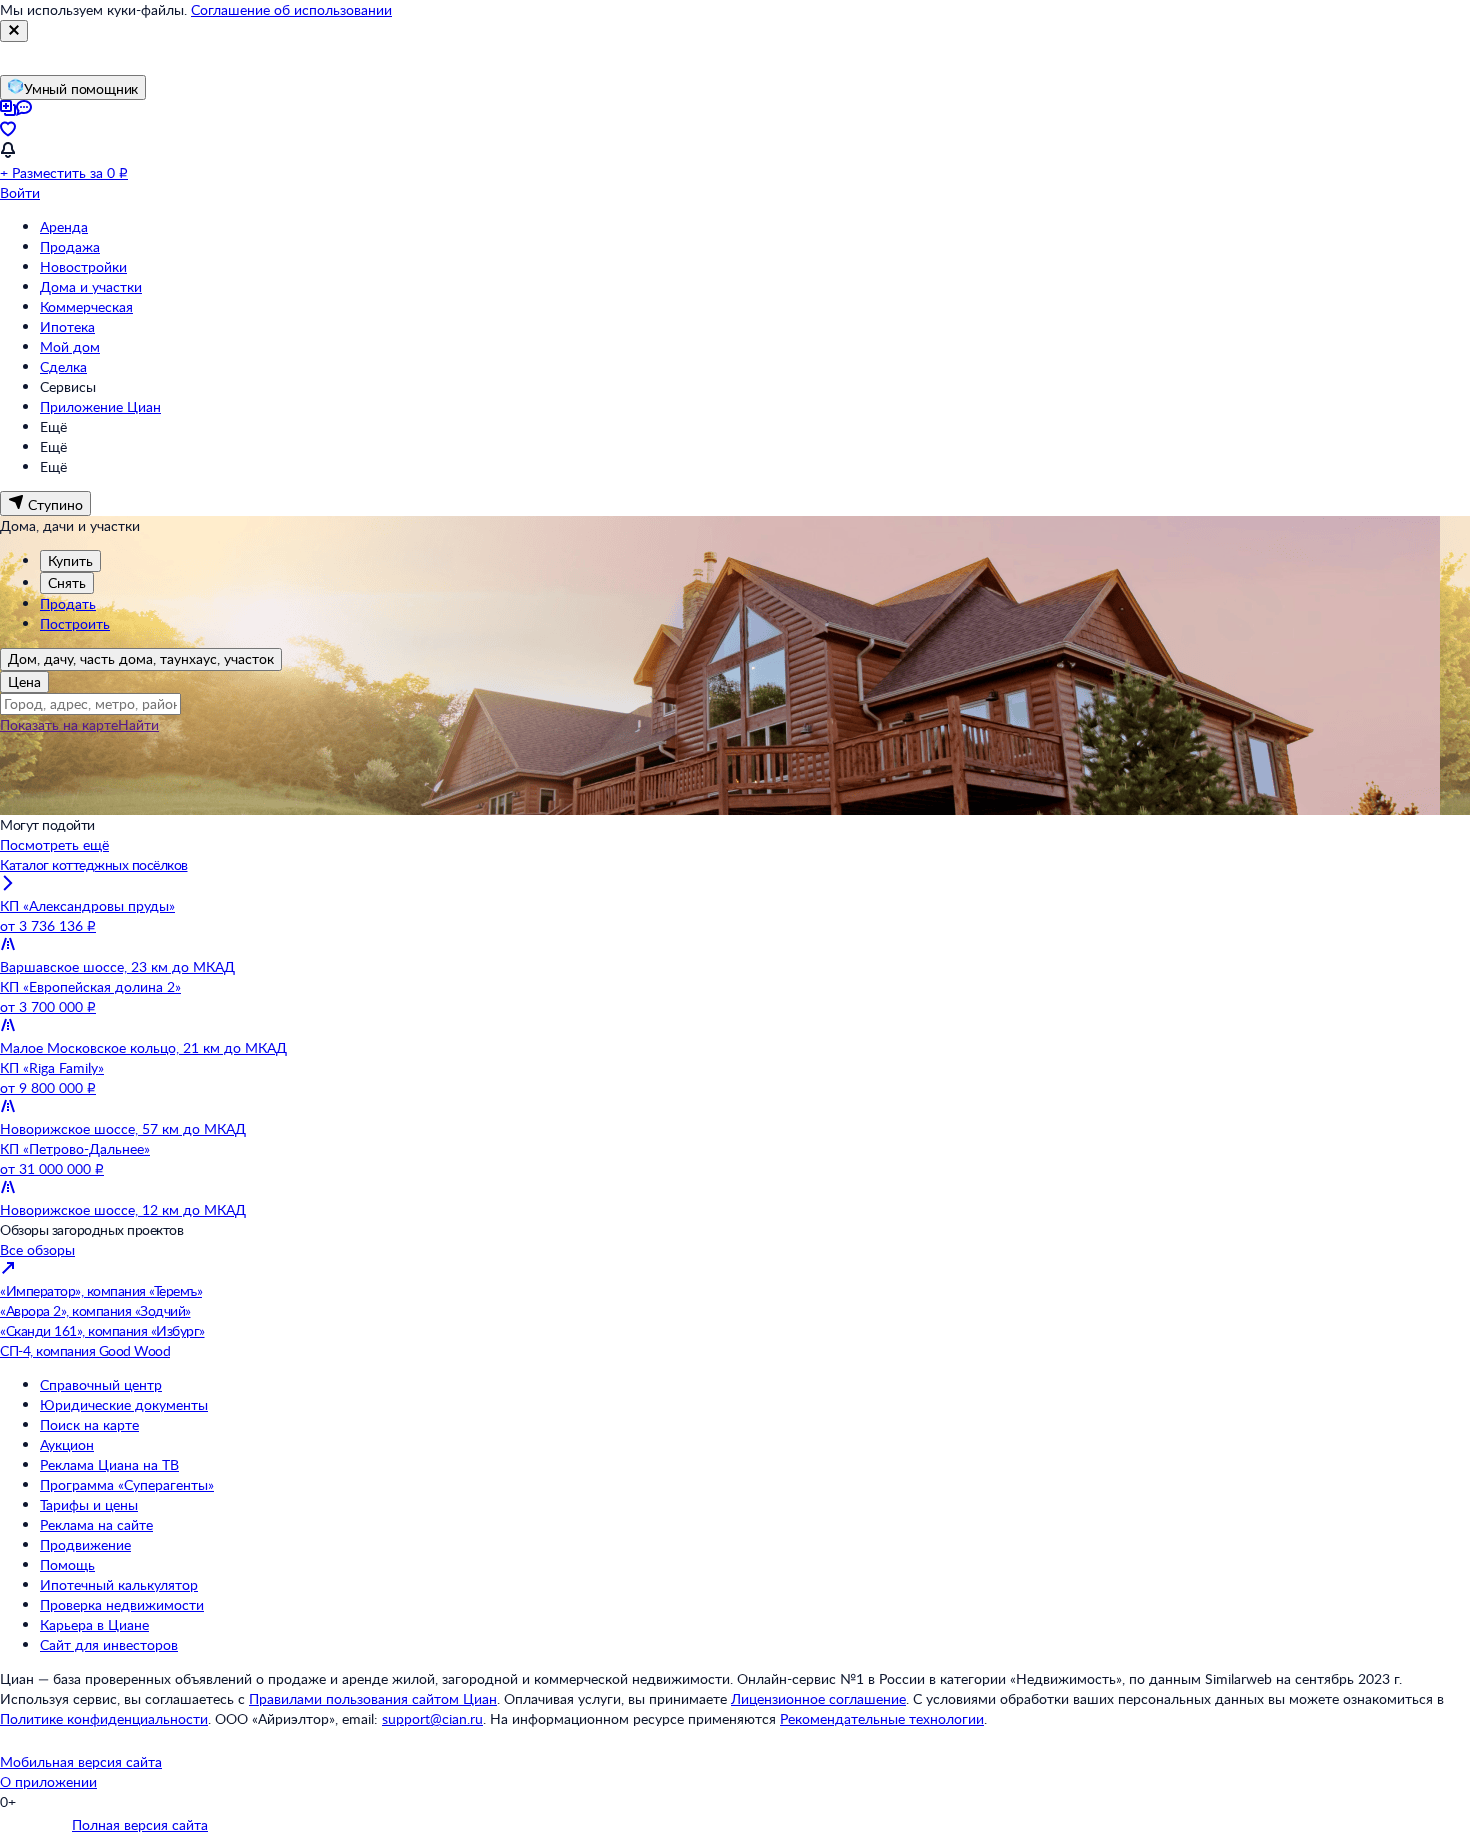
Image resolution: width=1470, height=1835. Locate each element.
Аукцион (67, 1444)
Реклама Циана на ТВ (109, 1464)
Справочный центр (101, 1384)
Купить (70, 560)
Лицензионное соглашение (818, 1698)
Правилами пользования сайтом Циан (373, 1698)
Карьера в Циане (94, 1624)
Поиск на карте (89, 1424)
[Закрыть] (14, 31)
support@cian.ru (432, 1718)
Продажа (70, 246)
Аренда (64, 226)
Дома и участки (91, 286)
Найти (138, 724)
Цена (24, 681)
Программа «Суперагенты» (127, 1484)
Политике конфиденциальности (104, 1718)
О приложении (48, 1781)
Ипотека (67, 326)
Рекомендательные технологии (882, 1718)
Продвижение (85, 1544)
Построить (75, 623)
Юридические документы (124, 1404)
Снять (67, 582)
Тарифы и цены (89, 1504)
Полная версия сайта (140, 1824)
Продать (68, 603)
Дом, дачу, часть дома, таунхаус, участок (141, 658)
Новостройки (83, 266)
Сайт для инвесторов (109, 1644)
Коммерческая (86, 306)
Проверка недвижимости (122, 1604)
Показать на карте (59, 724)
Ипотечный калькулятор (119, 1584)
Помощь (67, 1564)
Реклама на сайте (96, 1524)
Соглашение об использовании (291, 9)
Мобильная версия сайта (81, 1761)
